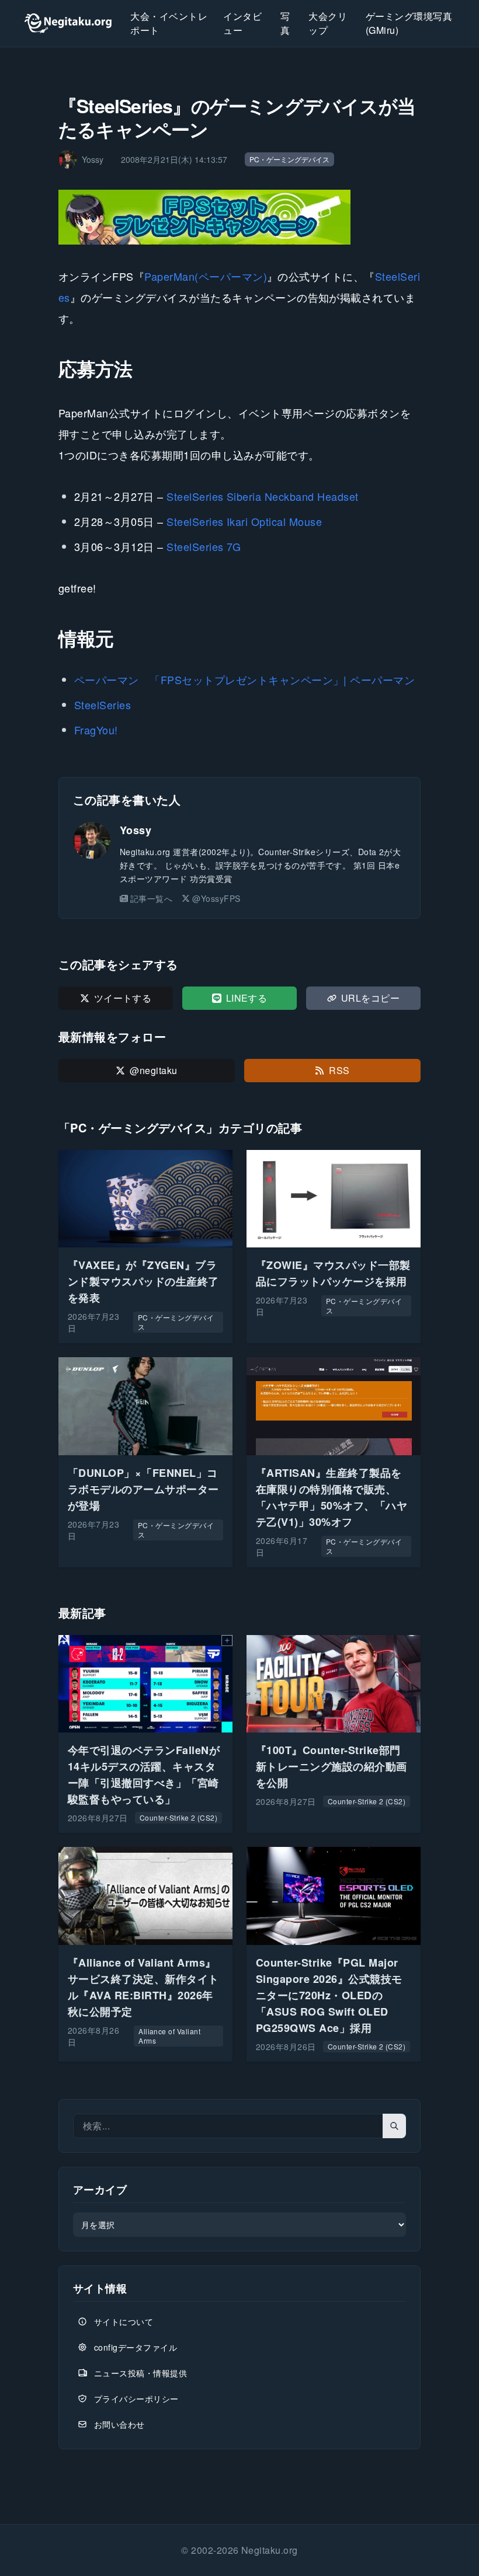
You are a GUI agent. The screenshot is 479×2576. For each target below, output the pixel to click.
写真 (285, 23)
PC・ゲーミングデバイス (289, 159)
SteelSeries (103, 705)
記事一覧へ (151, 898)
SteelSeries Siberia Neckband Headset (262, 496)
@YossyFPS (216, 898)
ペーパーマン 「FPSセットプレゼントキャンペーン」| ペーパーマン (244, 679)
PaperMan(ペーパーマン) (206, 276)
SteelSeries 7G (204, 546)
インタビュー (242, 23)
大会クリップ (328, 23)
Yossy (136, 830)
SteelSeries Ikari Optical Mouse (244, 521)
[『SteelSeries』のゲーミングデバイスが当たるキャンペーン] (239, 217)
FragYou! (96, 730)
